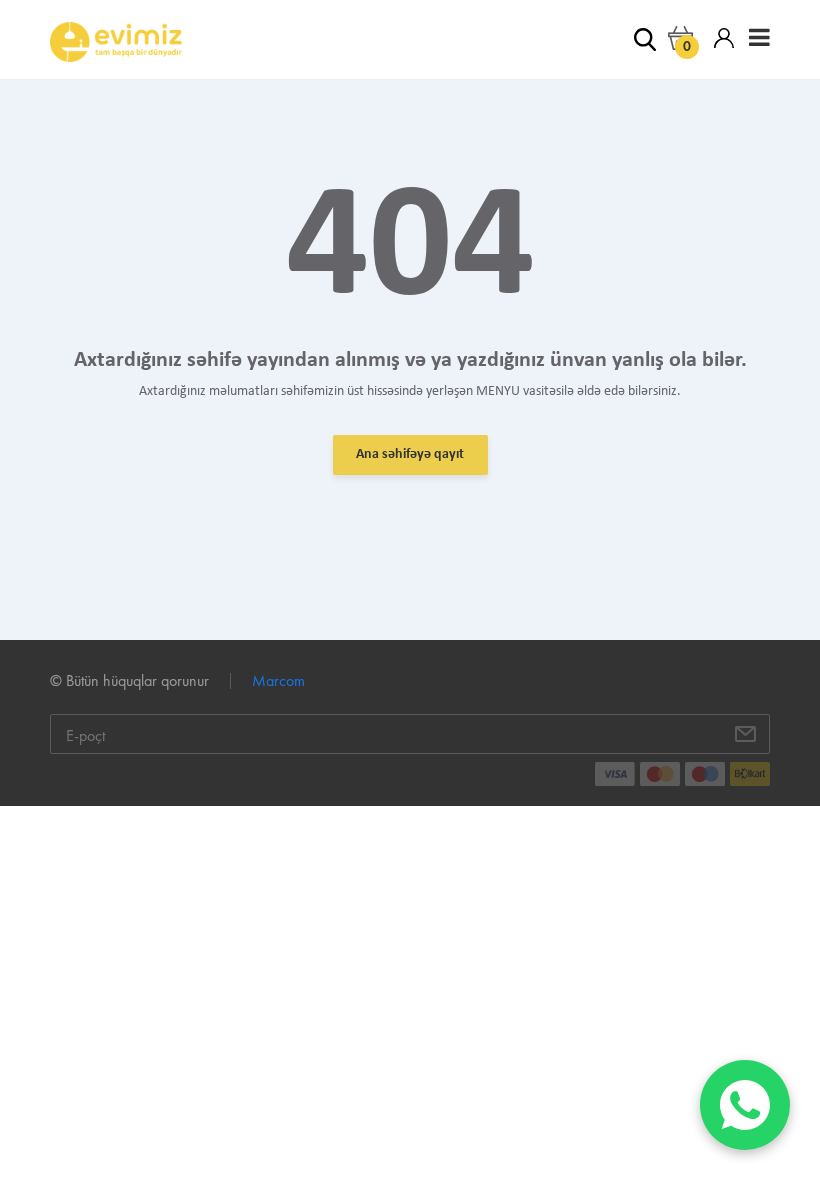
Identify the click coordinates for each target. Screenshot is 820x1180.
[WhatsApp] (745, 1105)
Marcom (278, 680)
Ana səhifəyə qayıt (410, 454)
